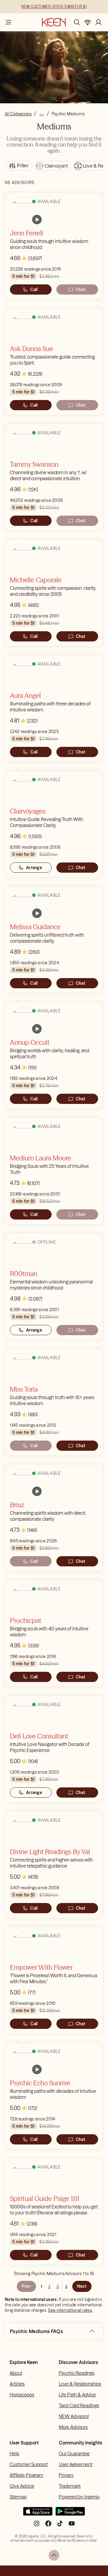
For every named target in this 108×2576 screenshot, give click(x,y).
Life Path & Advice (77, 2395)
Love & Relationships (80, 2384)
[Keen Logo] (54, 22)
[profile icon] (98, 22)
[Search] (77, 22)
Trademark (70, 2486)
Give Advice (22, 2486)
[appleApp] (38, 2514)
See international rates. (70, 2310)
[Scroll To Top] (54, 2555)
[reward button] (88, 22)
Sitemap (18, 2497)
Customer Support (29, 2464)
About (16, 2373)
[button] (92, 2331)
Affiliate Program (26, 2475)
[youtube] (72, 2526)
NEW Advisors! (74, 2416)
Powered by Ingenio (79, 2497)
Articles (17, 2384)
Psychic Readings (77, 2373)
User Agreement (76, 2464)
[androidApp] (70, 2514)
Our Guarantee (74, 2453)
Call (34, 289)
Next (82, 2286)
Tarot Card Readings (79, 2405)
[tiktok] (60, 2526)
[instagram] (37, 2526)
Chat (81, 289)
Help (14, 2453)
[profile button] (98, 22)
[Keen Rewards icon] (88, 22)
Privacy (66, 2475)
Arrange (34, 868)
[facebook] (48, 2526)
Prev (26, 2286)
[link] (37, 220)
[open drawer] (8, 22)
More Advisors (73, 2427)
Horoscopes (22, 2395)
